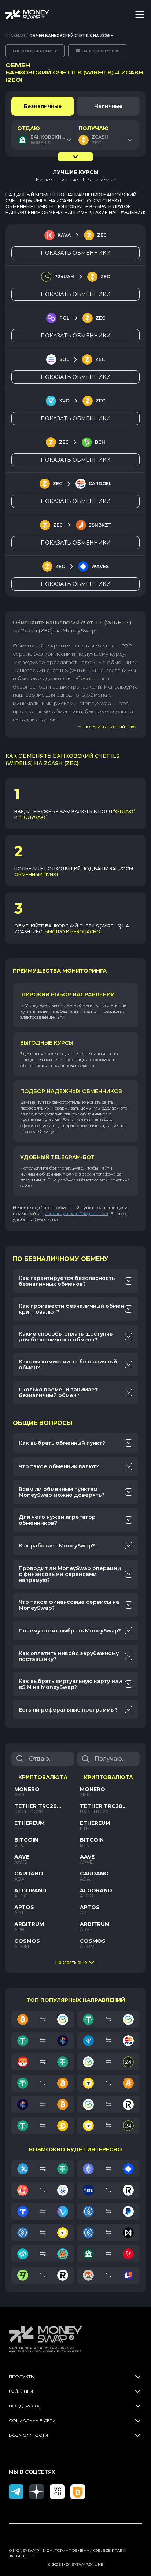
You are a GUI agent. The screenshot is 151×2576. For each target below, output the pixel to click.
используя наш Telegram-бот (77, 1213)
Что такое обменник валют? (59, 1466)
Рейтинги (21, 2391)
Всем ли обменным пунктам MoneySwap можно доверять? (62, 1492)
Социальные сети (32, 2420)
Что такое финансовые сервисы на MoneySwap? (69, 1605)
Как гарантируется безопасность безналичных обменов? (67, 1281)
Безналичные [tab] (43, 106)
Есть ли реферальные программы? (68, 1710)
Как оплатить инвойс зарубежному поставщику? (69, 1656)
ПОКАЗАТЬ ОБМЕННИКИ (76, 253)
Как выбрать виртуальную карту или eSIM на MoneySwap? (70, 1684)
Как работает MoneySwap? (57, 1546)
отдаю (29, 128)
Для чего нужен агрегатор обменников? (57, 1520)
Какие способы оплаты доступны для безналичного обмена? (66, 1337)
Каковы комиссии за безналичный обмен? (68, 1365)
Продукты (22, 2376)
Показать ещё (71, 1962)
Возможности (28, 2435)
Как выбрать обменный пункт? (62, 1443)
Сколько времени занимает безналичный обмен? (58, 1392)
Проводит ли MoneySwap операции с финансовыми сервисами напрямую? (70, 1574)
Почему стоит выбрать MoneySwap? (70, 1631)
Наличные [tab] (108, 106)
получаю (94, 128)
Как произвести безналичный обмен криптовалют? (71, 1309)
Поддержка (24, 2406)
